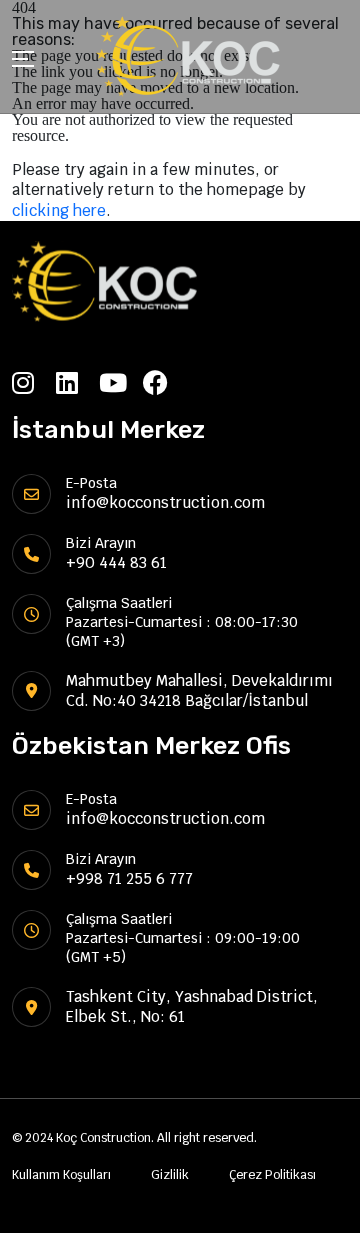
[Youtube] (121, 382)
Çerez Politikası (272, 1175)
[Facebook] (165, 382)
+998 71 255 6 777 (129, 878)
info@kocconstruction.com (165, 502)
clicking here (59, 210)
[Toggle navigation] (23, 61)
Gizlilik (170, 1175)
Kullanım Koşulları (61, 1175)
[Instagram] (34, 382)
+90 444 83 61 (116, 562)
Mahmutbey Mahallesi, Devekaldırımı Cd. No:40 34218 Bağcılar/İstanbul (199, 690)
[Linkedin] (78, 382)
